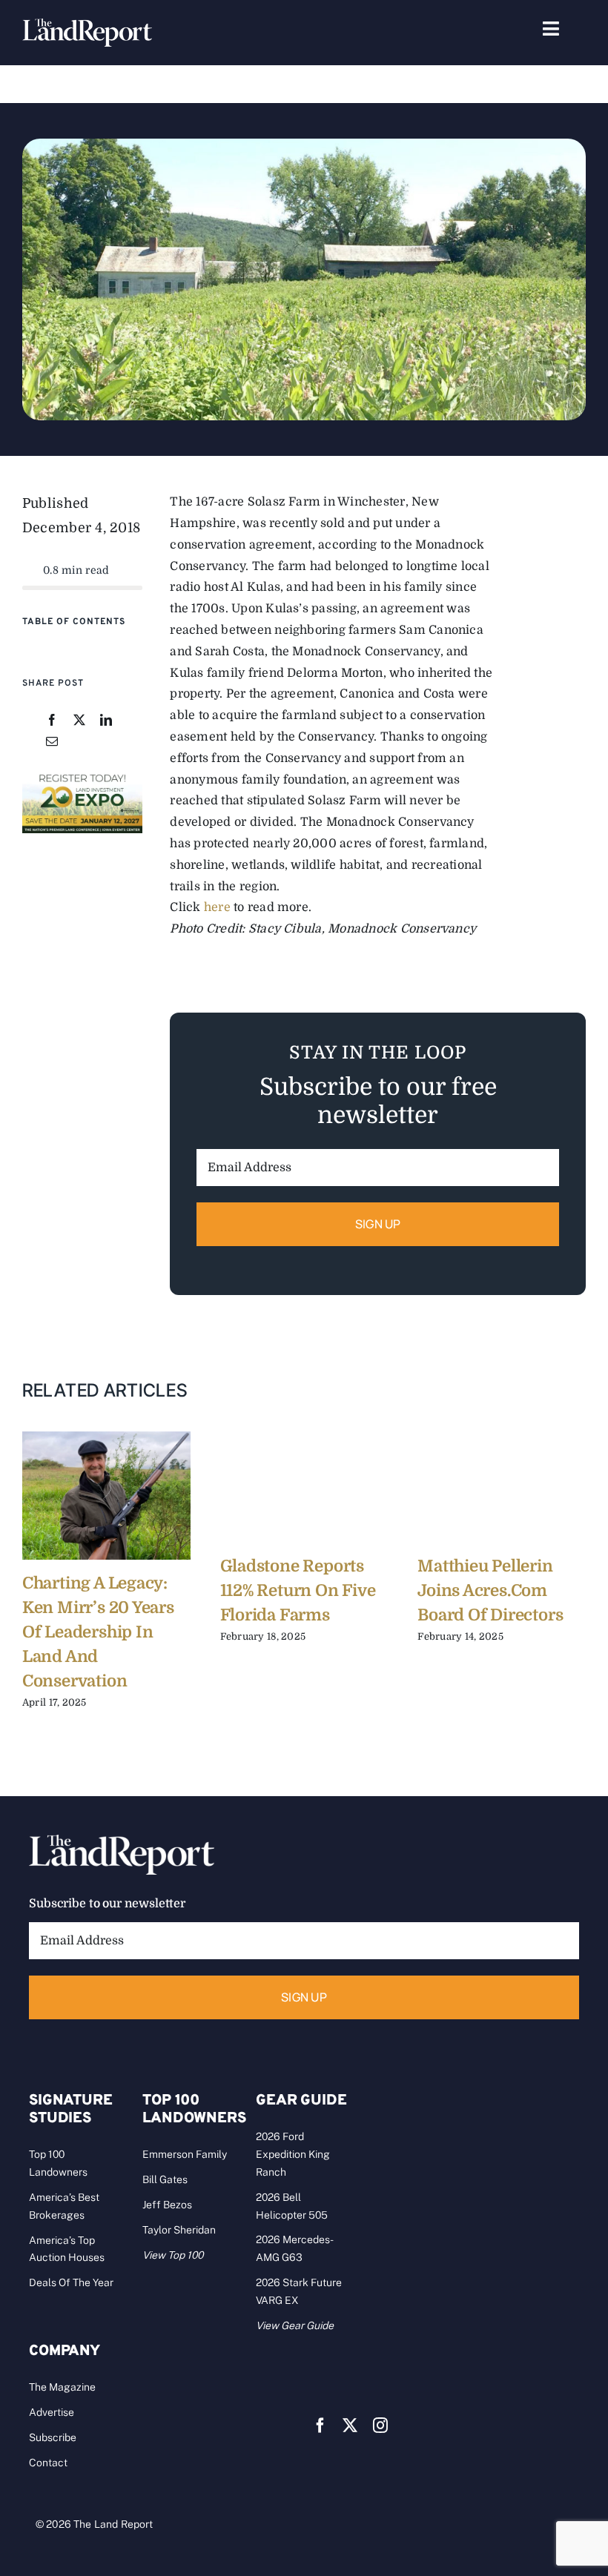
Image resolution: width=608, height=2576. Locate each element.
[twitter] (350, 2426)
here (217, 907)
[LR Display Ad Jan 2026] (82, 777)
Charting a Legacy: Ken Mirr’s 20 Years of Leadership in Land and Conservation (98, 1632)
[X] (79, 721)
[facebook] (320, 2426)
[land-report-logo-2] (87, 25)
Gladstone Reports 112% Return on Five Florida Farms (298, 1590)
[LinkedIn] (106, 721)
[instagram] (380, 2426)
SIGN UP (378, 1224)
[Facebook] (52, 721)
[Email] (52, 742)
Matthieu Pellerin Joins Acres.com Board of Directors (490, 1590)
